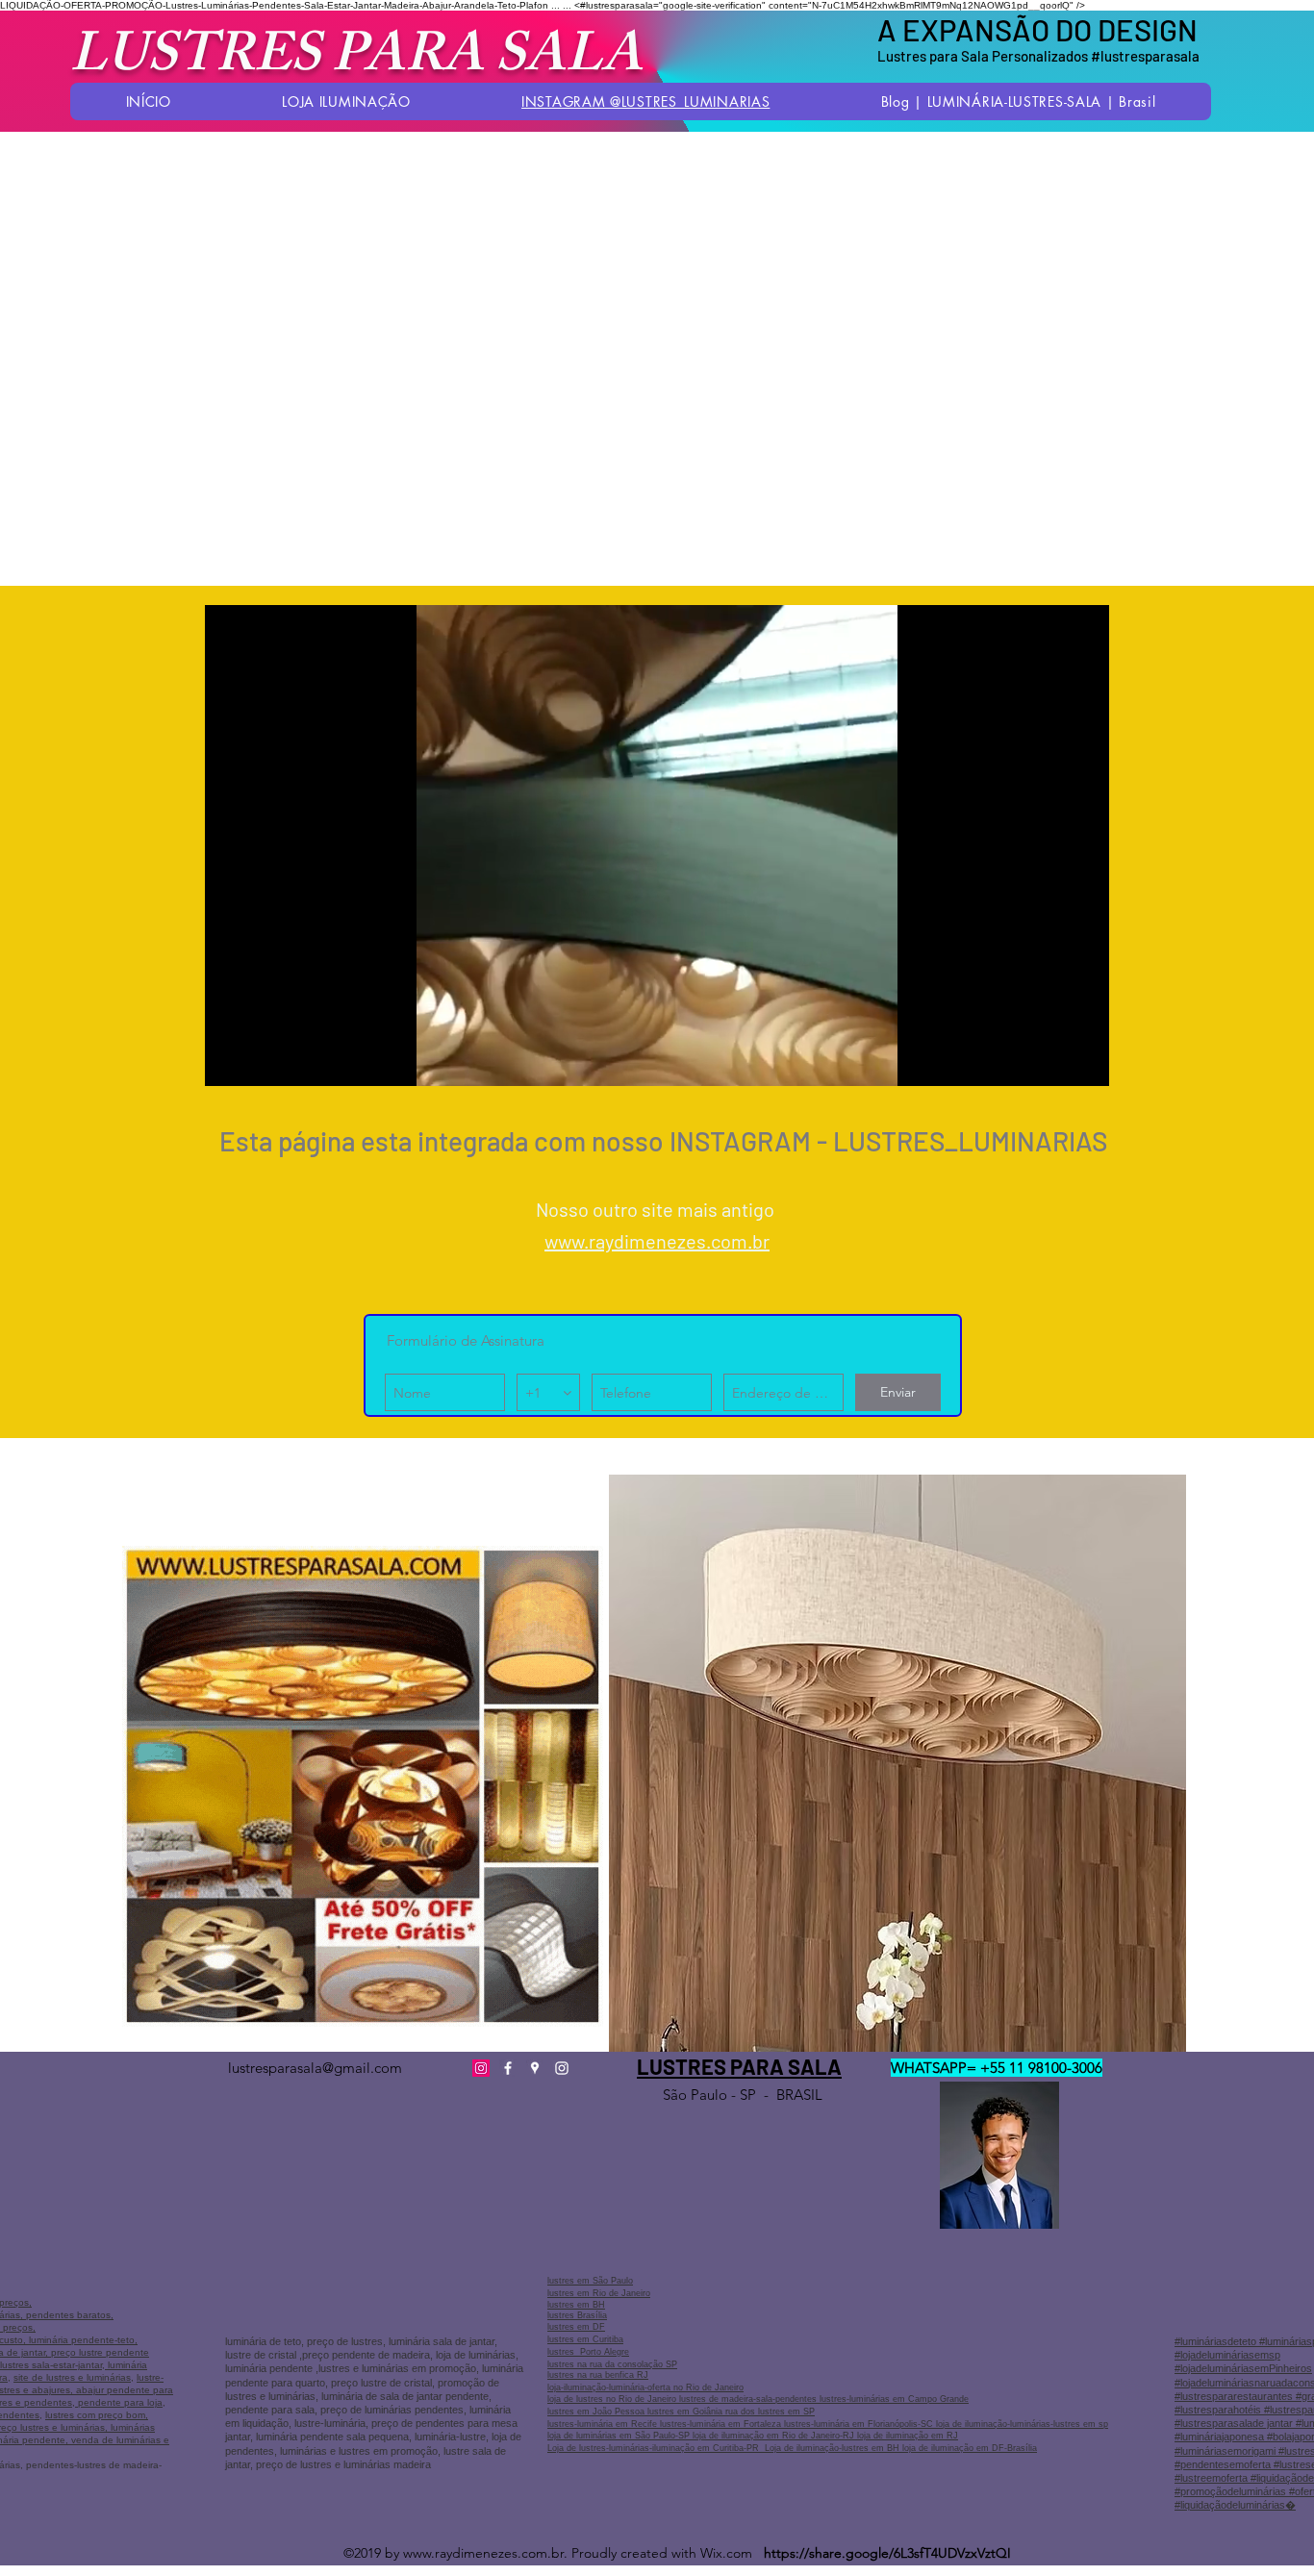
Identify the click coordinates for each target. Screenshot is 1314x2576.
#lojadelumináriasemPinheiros (1243, 2368)
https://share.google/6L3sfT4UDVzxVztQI (887, 2553)
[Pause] (230, 1060)
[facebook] (508, 2068)
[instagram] (562, 2068)
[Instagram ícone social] (481, 2068)
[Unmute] (263, 1060)
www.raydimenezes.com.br (657, 1241)
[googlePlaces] (535, 2068)
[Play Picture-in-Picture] (1050, 1060)
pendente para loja (119, 2402)
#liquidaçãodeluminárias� (1235, 2505)
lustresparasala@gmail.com (315, 2068)
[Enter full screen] (1083, 1060)
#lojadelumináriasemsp (1227, 2355)
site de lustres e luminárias (72, 2377)
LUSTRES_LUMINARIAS (970, 1141)
